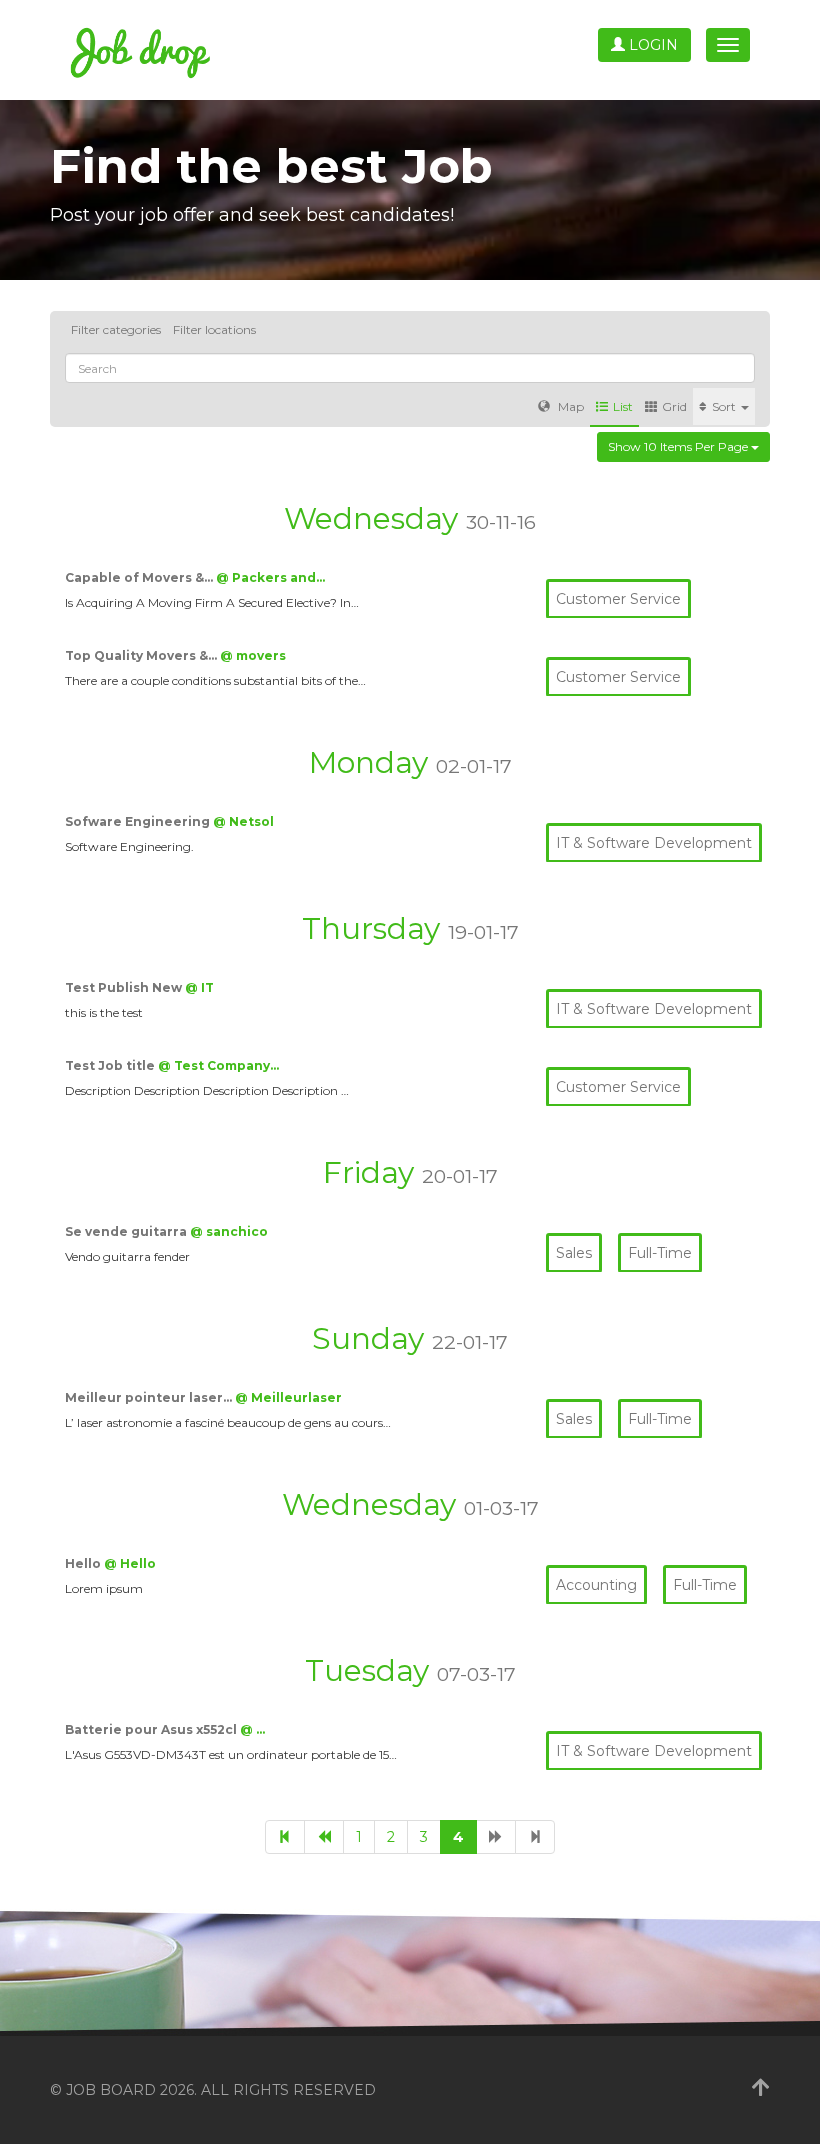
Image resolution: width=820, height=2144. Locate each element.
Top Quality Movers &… (142, 655)
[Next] (496, 1837)
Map (569, 406)
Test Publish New (125, 987)
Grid (674, 406)
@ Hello (130, 1563)
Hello (84, 1563)
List (623, 406)
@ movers (253, 655)
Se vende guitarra (127, 1231)
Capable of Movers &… (140, 577)
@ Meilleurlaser (288, 1397)
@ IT (199, 987)
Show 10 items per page (679, 446)
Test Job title (111, 1065)
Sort (725, 406)
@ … (252, 1729)
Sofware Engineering (139, 821)
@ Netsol (243, 821)
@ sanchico (229, 1231)
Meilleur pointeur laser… (150, 1397)
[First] (285, 1837)
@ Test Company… (218, 1065)
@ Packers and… (270, 577)
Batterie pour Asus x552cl (152, 1729)
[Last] (535, 1837)
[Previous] (324, 1837)
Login (651, 45)
